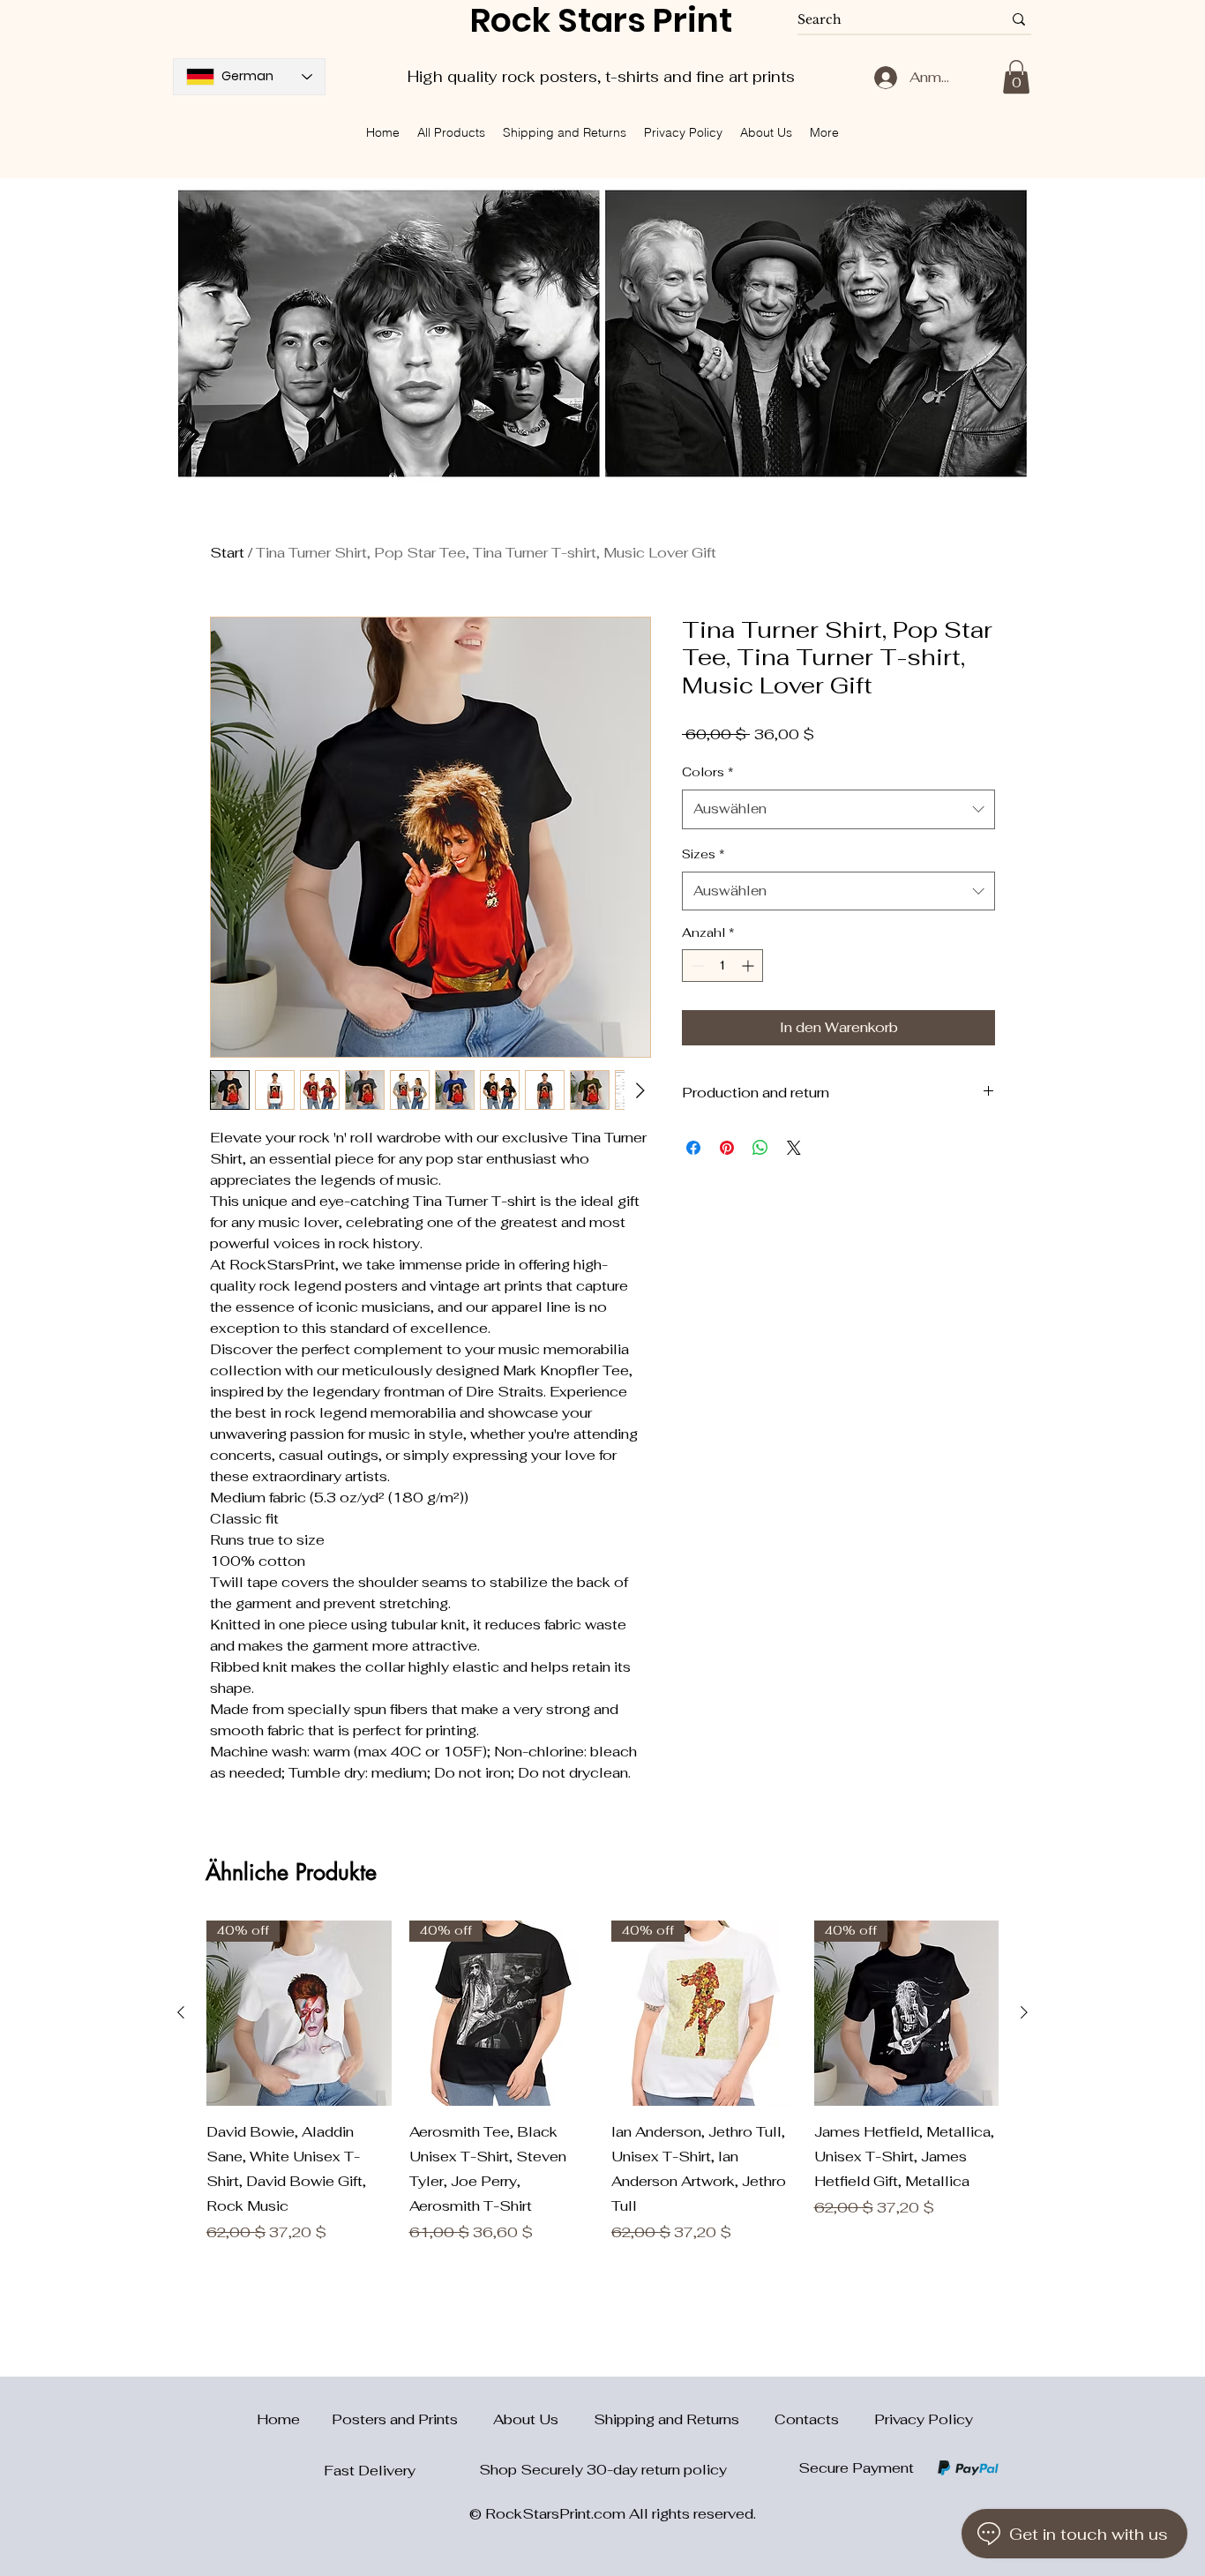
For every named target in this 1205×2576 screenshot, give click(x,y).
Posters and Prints (412, 2419)
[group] (602, 2082)
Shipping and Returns (684, 2419)
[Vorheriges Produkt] (181, 2012)
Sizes (704, 854)
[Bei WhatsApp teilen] (760, 1148)
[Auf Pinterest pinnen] (727, 1148)
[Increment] (749, 966)
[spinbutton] (722, 966)
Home (268, 2419)
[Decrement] (696, 966)
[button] (1016, 77)
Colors (708, 772)
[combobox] (838, 809)
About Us (543, 2419)
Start (227, 553)
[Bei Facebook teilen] (693, 1148)
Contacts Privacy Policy (874, 2419)
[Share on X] (794, 1148)
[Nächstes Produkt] (1024, 2012)
